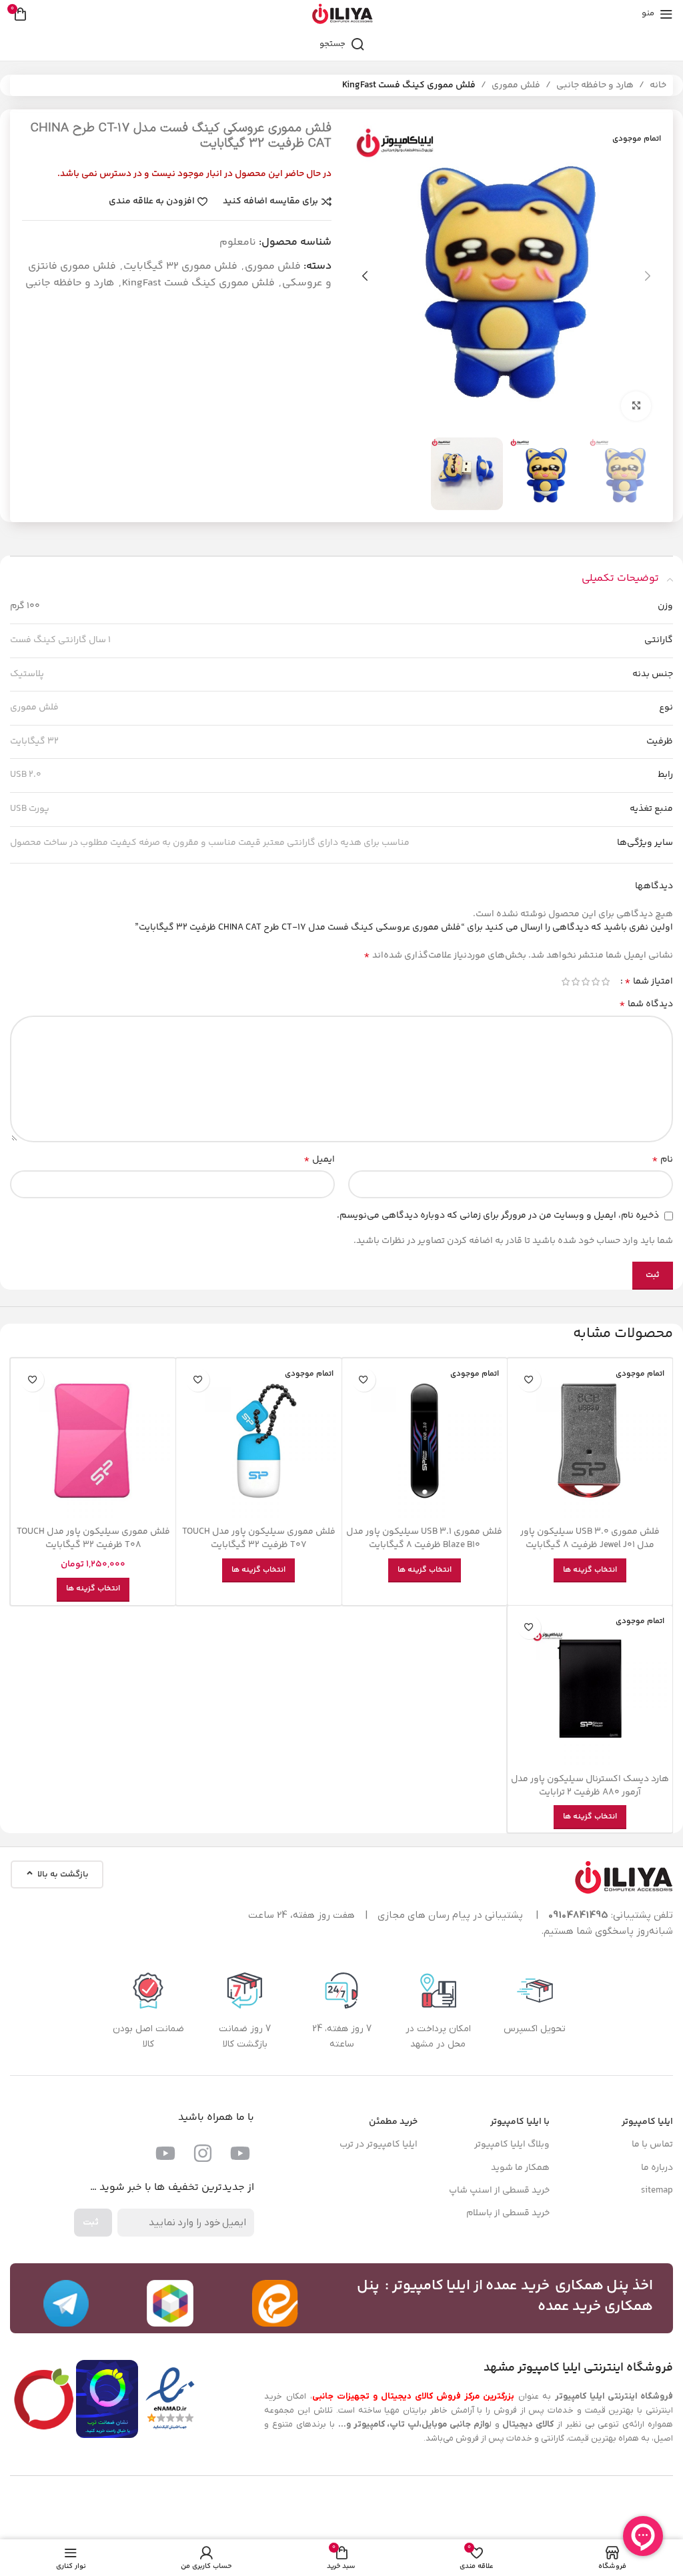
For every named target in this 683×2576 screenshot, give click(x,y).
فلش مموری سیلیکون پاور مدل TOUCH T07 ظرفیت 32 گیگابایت (259, 1538)
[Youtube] (240, 2153)
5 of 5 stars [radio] (565, 982)
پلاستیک (27, 674)
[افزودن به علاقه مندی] (529, 1380)
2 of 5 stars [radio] (595, 982)
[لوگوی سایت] (342, 14)
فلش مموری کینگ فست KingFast (409, 85)
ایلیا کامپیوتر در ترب (379, 2145)
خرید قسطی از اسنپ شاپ (499, 2191)
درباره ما (657, 2168)
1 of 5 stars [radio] (605, 982)
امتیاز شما (649, 982)
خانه (658, 85)
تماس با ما (652, 2145)
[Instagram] (203, 2153)
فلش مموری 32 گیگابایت (180, 266)
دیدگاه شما (646, 1004)
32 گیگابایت (34, 742)
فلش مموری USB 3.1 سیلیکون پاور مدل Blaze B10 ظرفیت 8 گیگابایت (424, 1538)
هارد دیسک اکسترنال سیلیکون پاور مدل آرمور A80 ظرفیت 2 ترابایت (590, 1786)
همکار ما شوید (520, 2168)
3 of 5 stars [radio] (585, 982)
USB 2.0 (26, 775)
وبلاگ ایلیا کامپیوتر (512, 2145)
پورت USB (30, 809)
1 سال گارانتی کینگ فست (60, 640)
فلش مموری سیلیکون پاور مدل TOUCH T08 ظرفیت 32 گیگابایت (93, 1538)
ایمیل (319, 1160)
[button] (648, 276)
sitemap (657, 2191)
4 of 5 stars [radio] (575, 982)
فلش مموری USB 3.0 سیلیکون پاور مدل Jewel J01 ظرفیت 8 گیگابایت (590, 1538)
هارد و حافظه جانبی (595, 85)
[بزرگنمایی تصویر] (636, 406)
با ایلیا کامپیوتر (520, 2122)
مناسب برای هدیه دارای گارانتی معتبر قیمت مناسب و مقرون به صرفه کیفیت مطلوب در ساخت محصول (210, 843)
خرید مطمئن (393, 2122)
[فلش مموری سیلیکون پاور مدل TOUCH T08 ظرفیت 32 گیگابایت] (93, 1441)
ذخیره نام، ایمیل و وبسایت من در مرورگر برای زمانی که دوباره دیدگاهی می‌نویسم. (498, 1216)
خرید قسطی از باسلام (508, 2213)
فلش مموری (516, 85)
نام (662, 1160)
